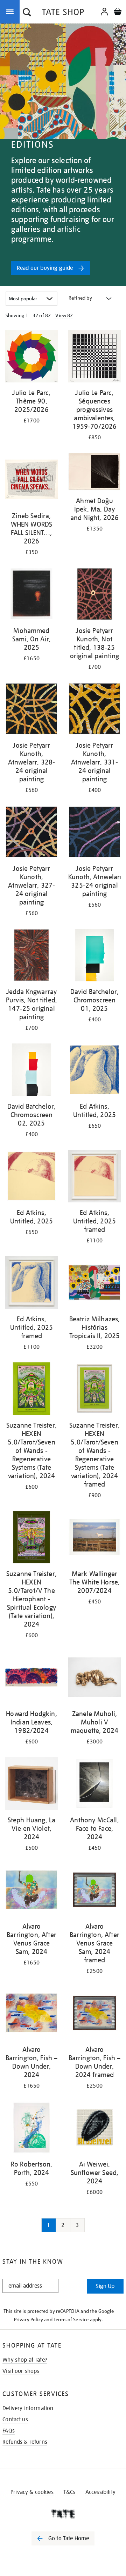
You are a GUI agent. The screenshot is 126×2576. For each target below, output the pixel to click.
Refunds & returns (25, 2442)
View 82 (64, 315)
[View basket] (118, 12)
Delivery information (28, 2408)
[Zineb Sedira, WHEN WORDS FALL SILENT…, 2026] (31, 481)
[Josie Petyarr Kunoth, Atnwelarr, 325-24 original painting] (94, 833)
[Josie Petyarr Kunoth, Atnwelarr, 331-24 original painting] (94, 710)
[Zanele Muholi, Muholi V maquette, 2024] (94, 1678)
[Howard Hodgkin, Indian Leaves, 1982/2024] (31, 1678)
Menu (11, 11)
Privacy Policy (29, 2320)
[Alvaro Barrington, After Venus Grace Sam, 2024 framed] (94, 1891)
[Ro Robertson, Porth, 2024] (31, 2129)
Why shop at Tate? (25, 2360)
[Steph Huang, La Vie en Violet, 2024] (31, 1785)
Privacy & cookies (32, 2492)
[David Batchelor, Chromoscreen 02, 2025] (31, 1071)
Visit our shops (21, 2371)
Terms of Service (71, 2320)
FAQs (9, 2431)
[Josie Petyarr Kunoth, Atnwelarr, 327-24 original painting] (31, 833)
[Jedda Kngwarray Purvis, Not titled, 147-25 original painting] (31, 956)
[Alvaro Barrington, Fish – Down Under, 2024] (31, 2014)
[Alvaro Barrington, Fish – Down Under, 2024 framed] (94, 2014)
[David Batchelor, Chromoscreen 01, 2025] (94, 956)
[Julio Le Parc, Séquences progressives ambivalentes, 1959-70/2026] (94, 357)
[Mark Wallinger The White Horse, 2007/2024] (94, 1538)
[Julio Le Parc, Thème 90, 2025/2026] (31, 357)
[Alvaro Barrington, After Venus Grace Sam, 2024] (31, 1891)
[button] (27, 13)
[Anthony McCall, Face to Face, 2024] (94, 1785)
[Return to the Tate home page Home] (63, 13)
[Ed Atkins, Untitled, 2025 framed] (94, 1177)
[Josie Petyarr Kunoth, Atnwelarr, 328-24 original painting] (31, 710)
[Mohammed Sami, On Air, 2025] (31, 595)
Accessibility (100, 2492)
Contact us (15, 2420)
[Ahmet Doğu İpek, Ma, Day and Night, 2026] (94, 473)
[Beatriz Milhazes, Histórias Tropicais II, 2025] (94, 1284)
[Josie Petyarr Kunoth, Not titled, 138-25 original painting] (94, 595)
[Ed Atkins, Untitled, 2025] (94, 1071)
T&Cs (69, 2492)
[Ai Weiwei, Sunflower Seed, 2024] (94, 2129)
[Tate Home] (63, 2514)
